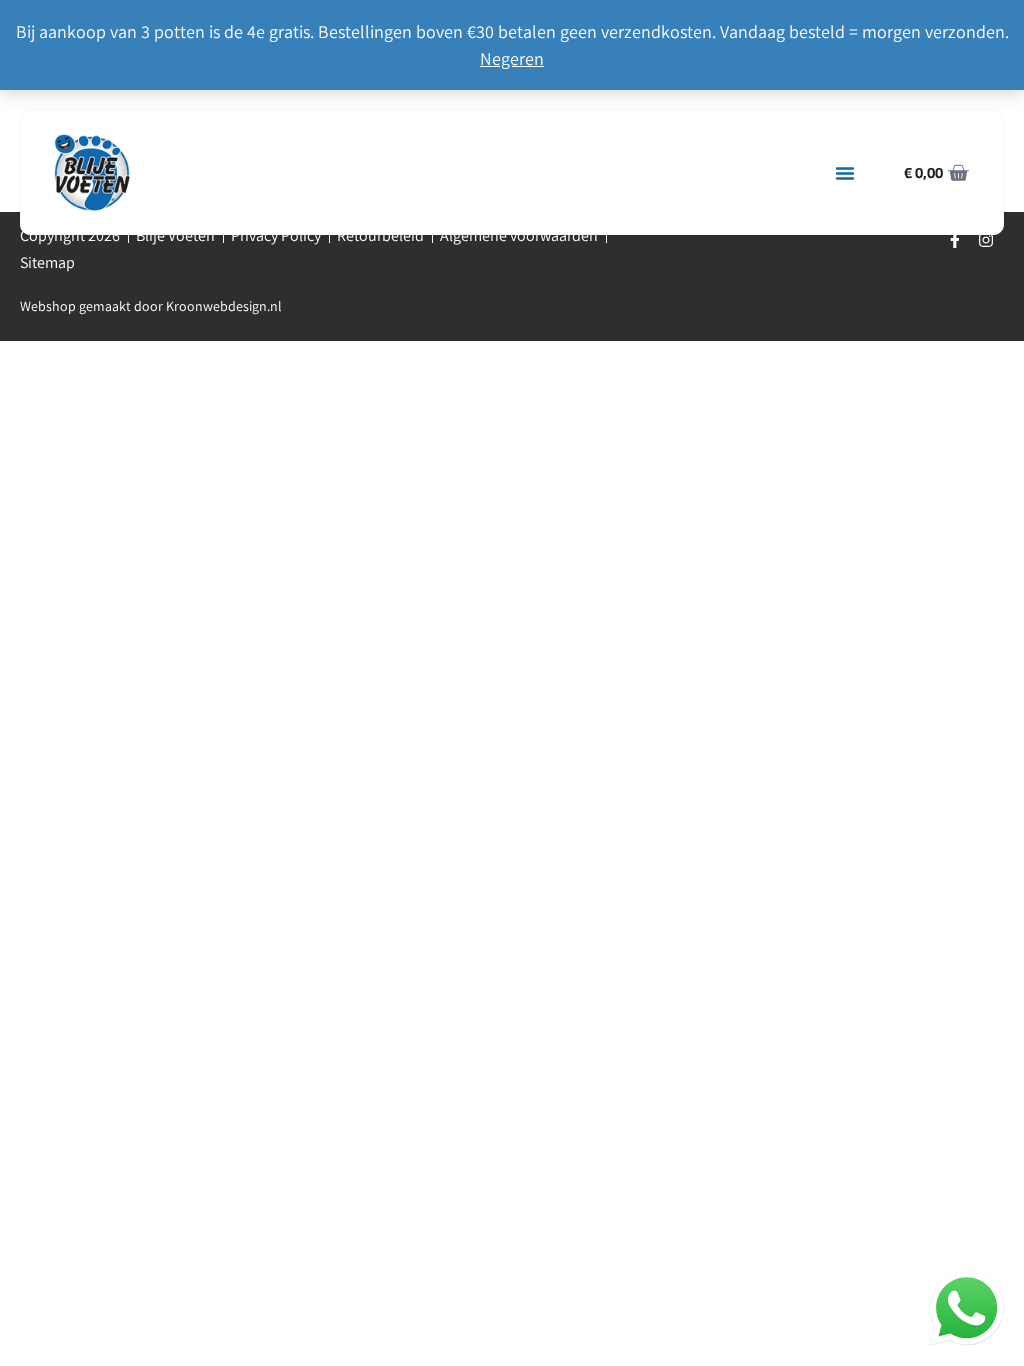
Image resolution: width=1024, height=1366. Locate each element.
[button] (845, 173)
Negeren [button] (512, 58)
